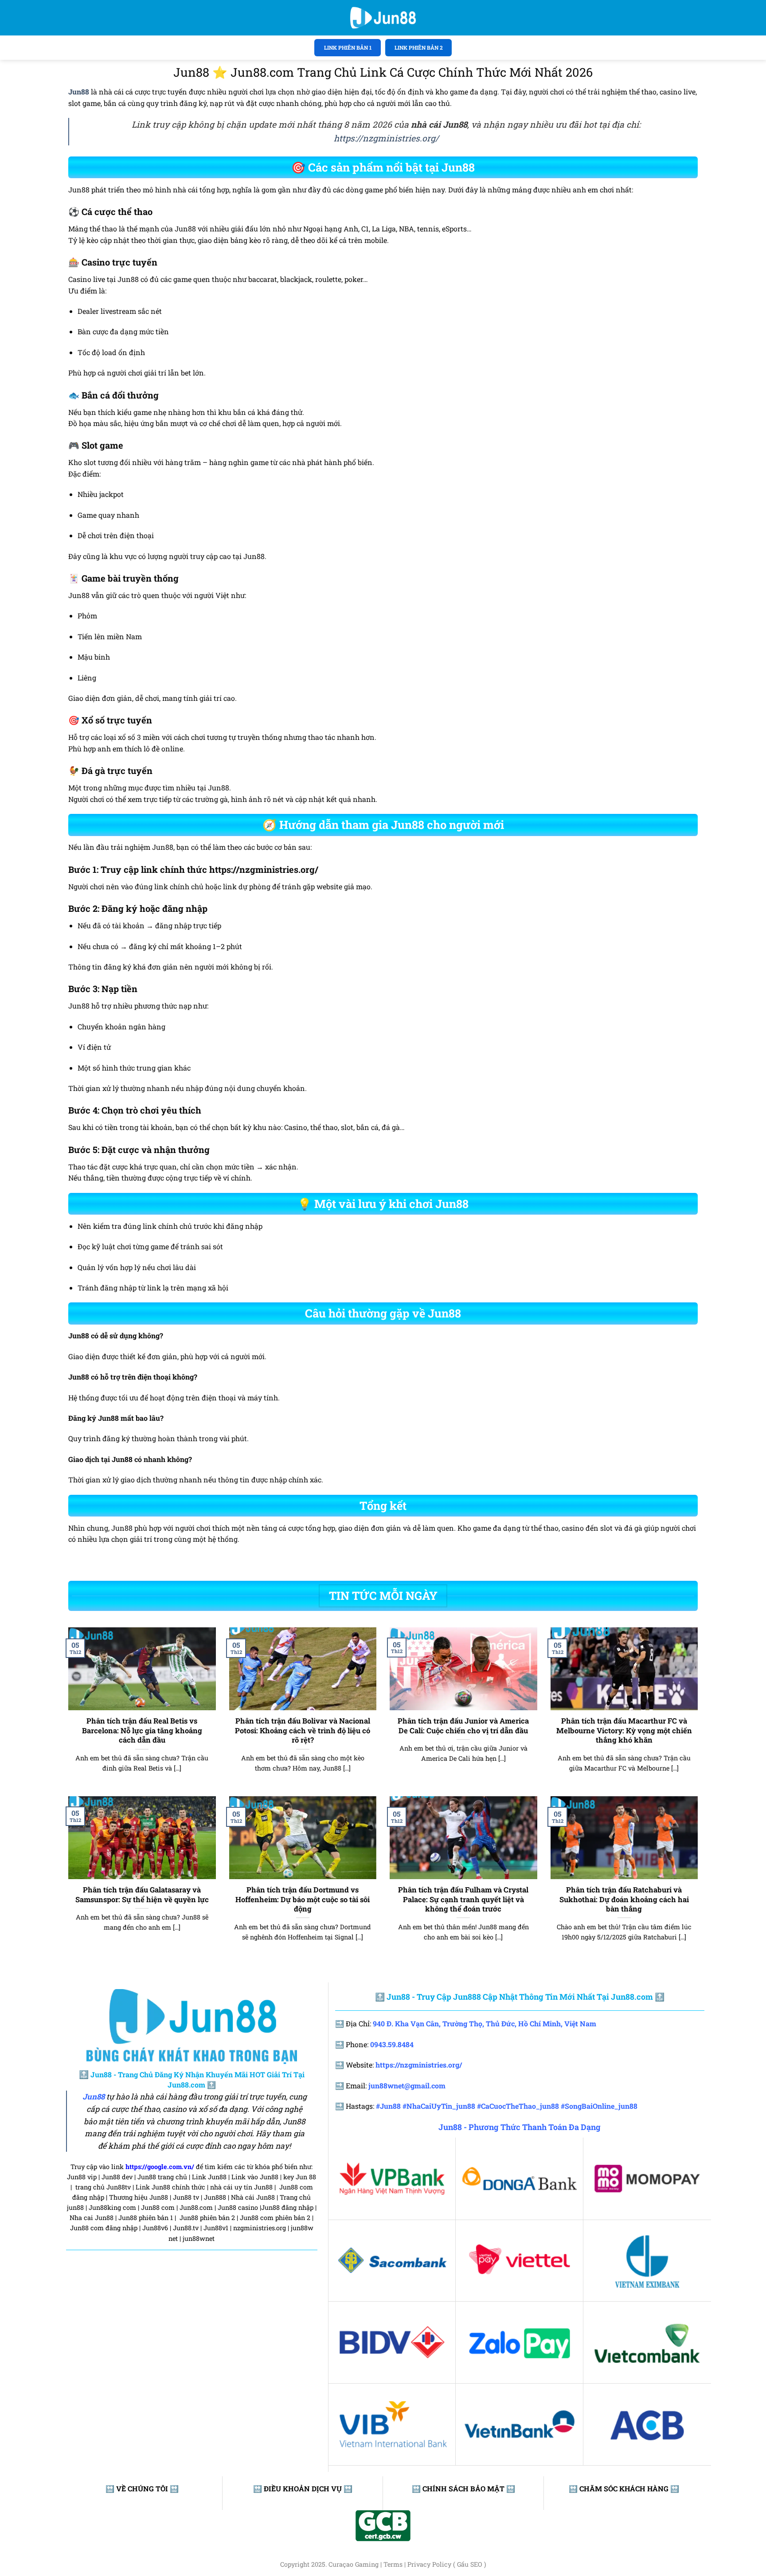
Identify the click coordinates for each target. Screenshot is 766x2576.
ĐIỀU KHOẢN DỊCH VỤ (303, 2488)
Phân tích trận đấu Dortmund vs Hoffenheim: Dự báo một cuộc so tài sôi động (303, 1899)
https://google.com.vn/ (160, 2167)
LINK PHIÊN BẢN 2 (419, 47)
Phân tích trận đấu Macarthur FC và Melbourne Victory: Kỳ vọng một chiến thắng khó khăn (624, 1730)
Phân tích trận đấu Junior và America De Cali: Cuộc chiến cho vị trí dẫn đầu (463, 1726)
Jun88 (94, 2097)
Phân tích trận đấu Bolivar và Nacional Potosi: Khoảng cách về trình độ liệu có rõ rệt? (303, 1730)
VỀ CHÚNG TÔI (142, 2488)
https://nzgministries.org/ (386, 138)
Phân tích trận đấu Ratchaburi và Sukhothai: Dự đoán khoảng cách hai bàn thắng (624, 1899)
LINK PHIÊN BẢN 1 (348, 47)
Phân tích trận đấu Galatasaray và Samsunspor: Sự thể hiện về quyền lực (142, 1894)
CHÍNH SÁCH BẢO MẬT (463, 2488)
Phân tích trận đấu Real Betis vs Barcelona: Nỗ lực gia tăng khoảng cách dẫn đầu (142, 1730)
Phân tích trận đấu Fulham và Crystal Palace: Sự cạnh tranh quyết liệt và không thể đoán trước (463, 1899)
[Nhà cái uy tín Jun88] (383, 18)
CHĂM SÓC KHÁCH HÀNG (624, 2488)
